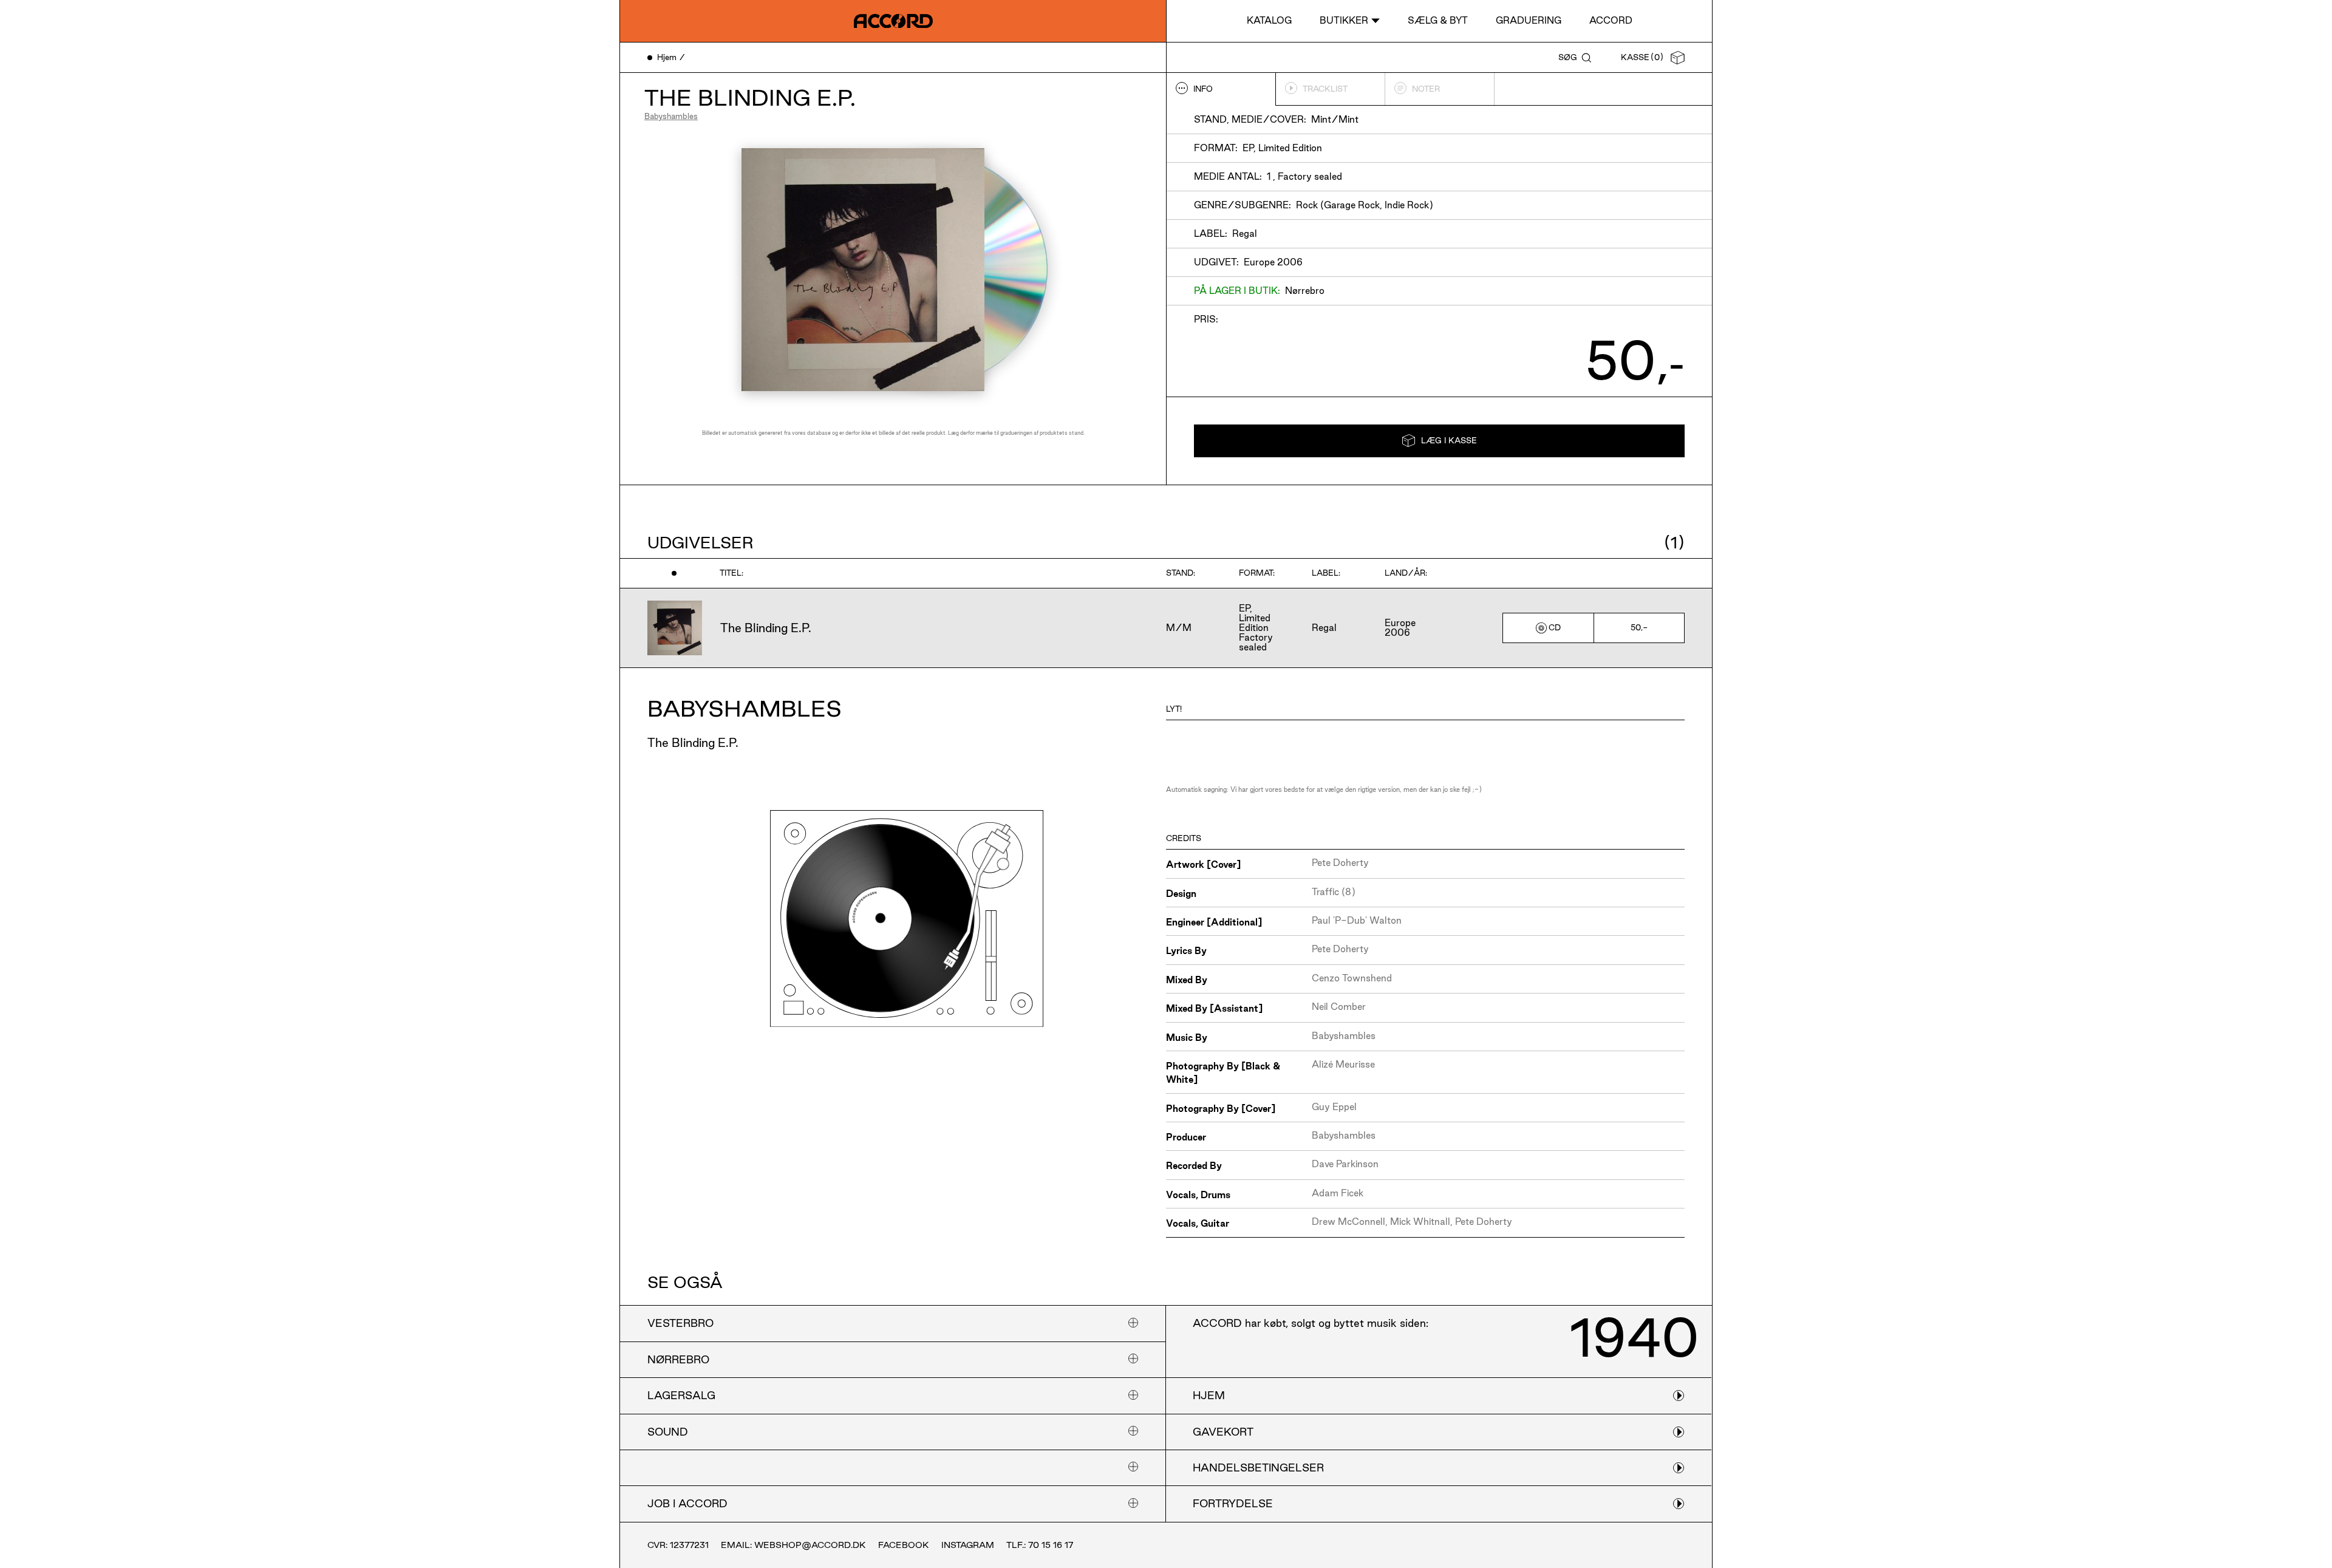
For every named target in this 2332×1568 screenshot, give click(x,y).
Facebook (904, 1545)
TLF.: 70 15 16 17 (1040, 1545)
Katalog (1269, 20)
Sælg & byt (1438, 20)
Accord (1611, 20)
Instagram (968, 1545)
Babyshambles (671, 116)
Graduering (1529, 20)
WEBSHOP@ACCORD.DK (810, 1545)
